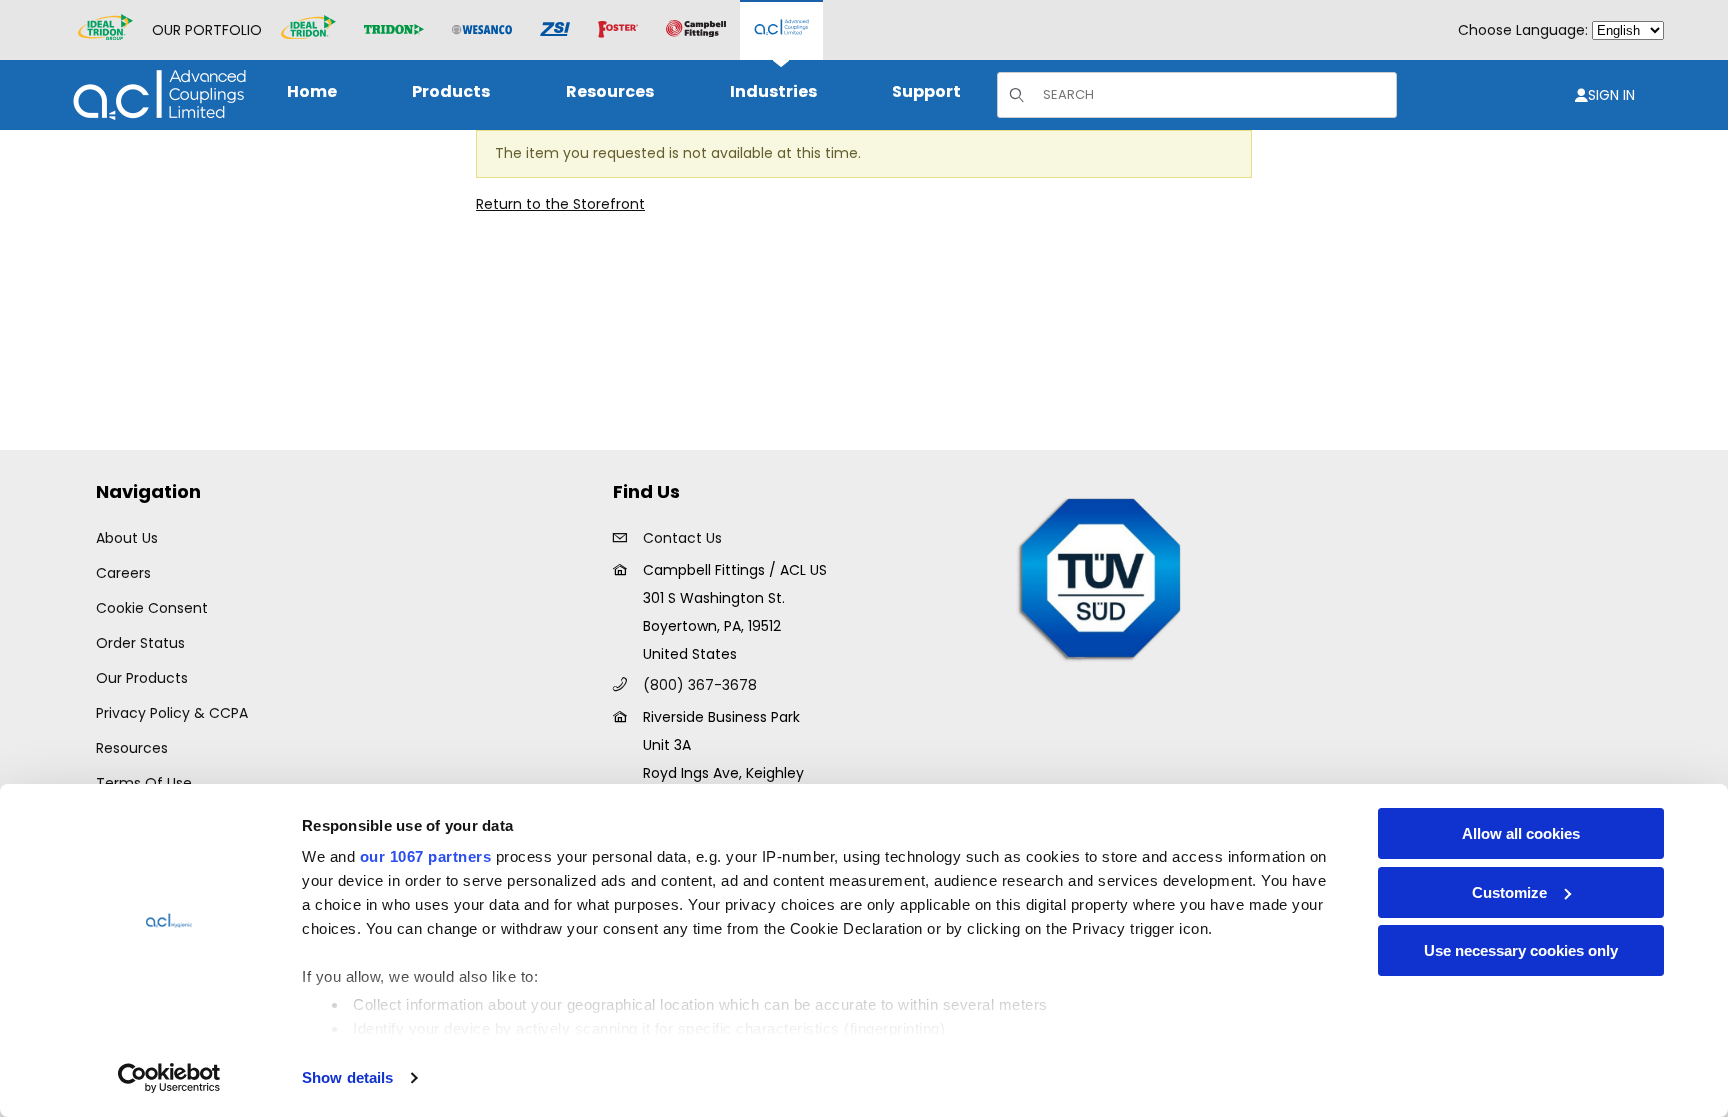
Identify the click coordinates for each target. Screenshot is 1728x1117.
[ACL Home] (155, 94)
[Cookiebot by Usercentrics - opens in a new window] (169, 1078)
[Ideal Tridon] (308, 30)
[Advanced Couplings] (781, 30)
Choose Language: (1523, 30)
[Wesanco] (482, 30)
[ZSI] (555, 30)
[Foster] (618, 30)
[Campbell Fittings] (696, 30)
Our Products (142, 678)
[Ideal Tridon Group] (105, 30)
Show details (347, 1077)
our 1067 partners (426, 856)
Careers (123, 573)
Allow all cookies (1521, 833)
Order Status (140, 643)
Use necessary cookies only (1521, 950)
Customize (1509, 892)
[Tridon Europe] (394, 30)
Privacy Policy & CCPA (172, 713)
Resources (132, 748)
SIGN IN (1611, 95)
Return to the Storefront (560, 204)
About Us (127, 538)
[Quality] (1101, 577)
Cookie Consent (152, 608)
